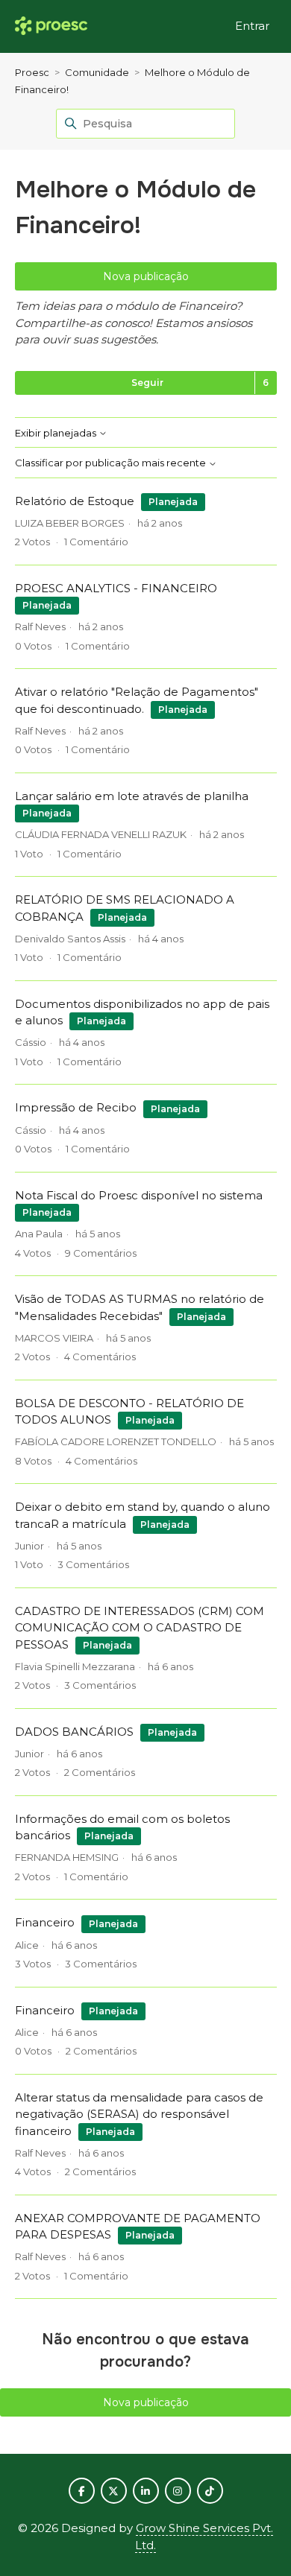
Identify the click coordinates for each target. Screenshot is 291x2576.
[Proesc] (51, 26)
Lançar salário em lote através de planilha (132, 796)
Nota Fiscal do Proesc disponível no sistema (139, 1195)
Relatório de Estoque (75, 501)
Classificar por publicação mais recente (112, 463)
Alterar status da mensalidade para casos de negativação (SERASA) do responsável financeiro (139, 2114)
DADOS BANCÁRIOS (74, 1732)
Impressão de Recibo (76, 1107)
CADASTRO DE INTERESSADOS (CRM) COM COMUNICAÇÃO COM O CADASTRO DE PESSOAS (140, 1628)
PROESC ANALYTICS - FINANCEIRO (116, 588)
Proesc (32, 72)
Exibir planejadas (57, 433)
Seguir (147, 383)
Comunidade (97, 72)
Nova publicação (146, 276)
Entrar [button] (252, 26)
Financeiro (45, 1922)
